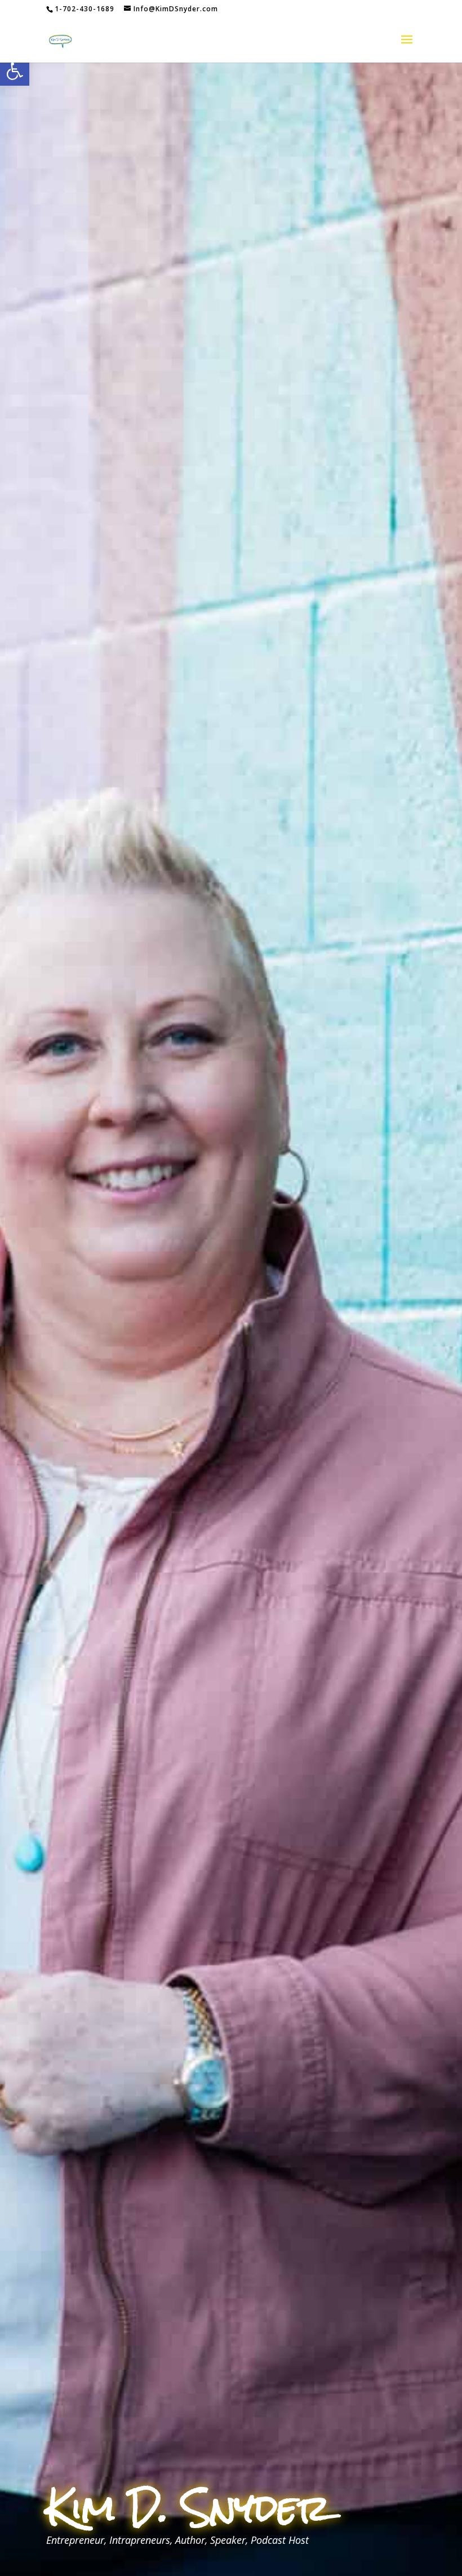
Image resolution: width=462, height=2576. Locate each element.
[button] (15, 71)
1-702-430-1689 (85, 9)
